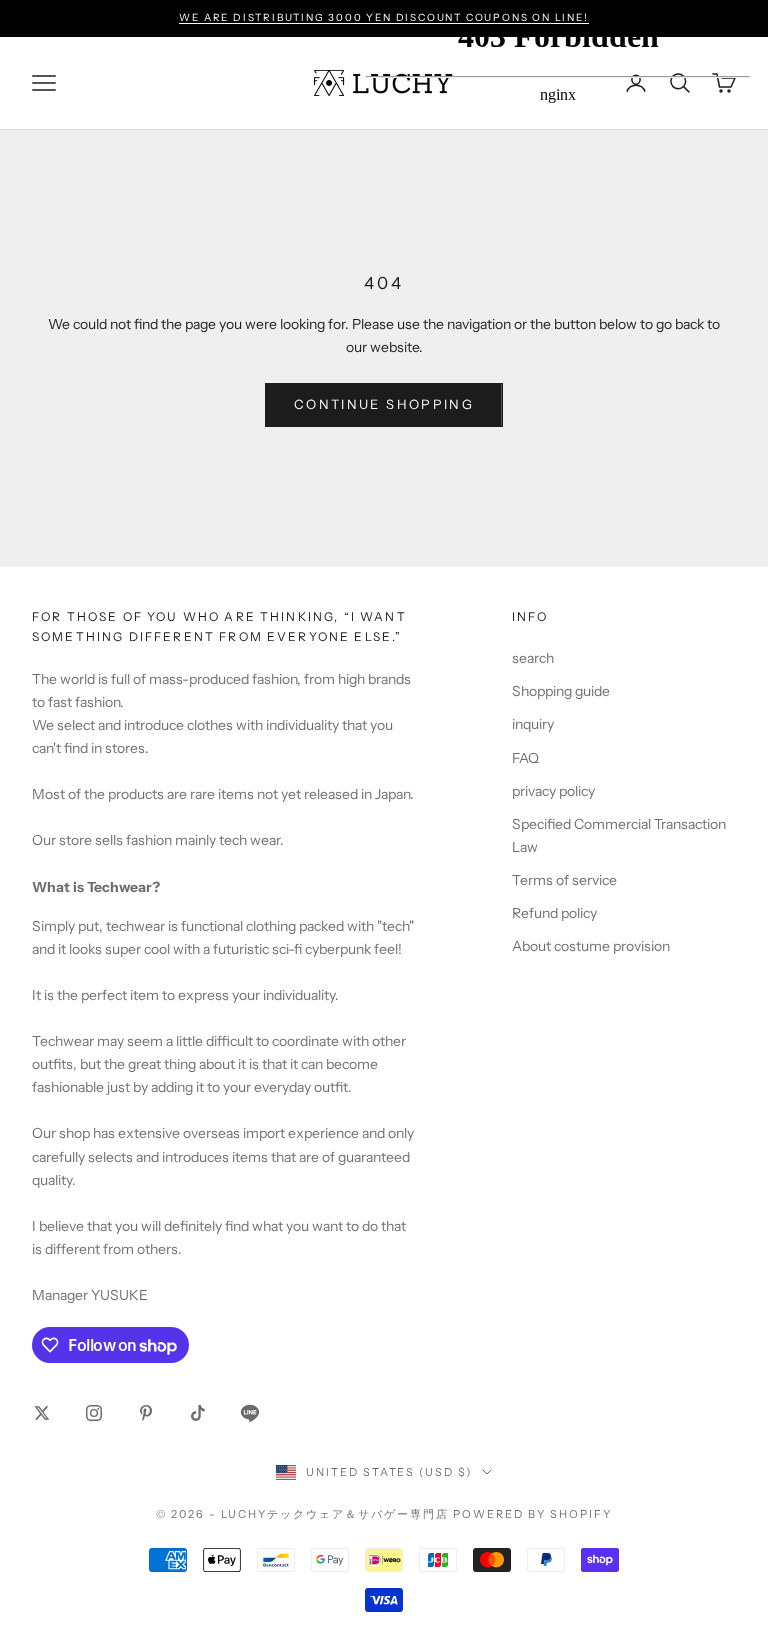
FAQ (525, 758)
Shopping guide (561, 691)
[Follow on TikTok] (198, 1413)
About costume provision (591, 946)
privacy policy (553, 791)
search (533, 658)
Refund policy (554, 913)
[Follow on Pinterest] (146, 1413)
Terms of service (564, 880)
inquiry (533, 724)
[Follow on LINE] (250, 1413)
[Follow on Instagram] (94, 1413)
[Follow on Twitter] (42, 1413)
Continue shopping (384, 404)
